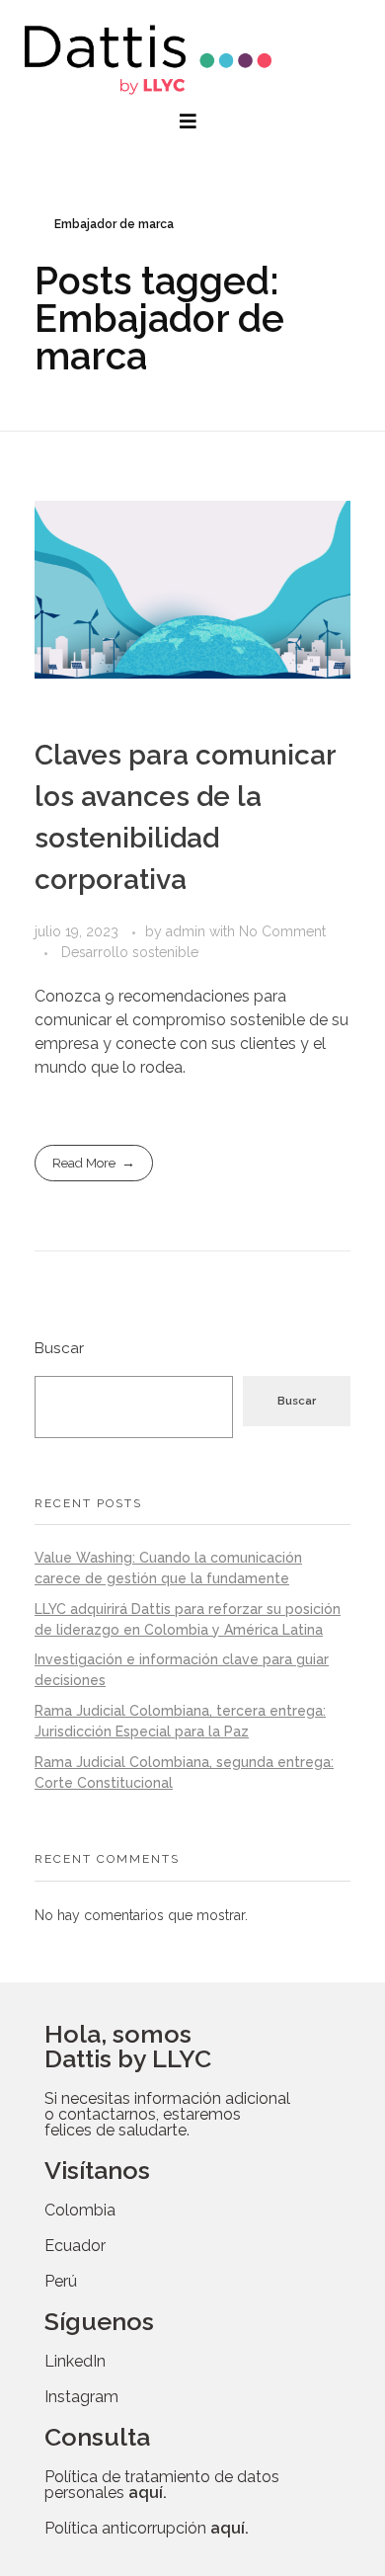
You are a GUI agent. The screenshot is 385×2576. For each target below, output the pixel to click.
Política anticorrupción (147, 2528)
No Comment (282, 931)
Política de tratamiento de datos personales (162, 2485)
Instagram (81, 2397)
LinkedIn (75, 2361)
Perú (61, 2281)
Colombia (80, 2210)
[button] (191, 121)
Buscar (59, 1348)
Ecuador (75, 2246)
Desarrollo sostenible (130, 952)
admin (188, 931)
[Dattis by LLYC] (148, 60)
